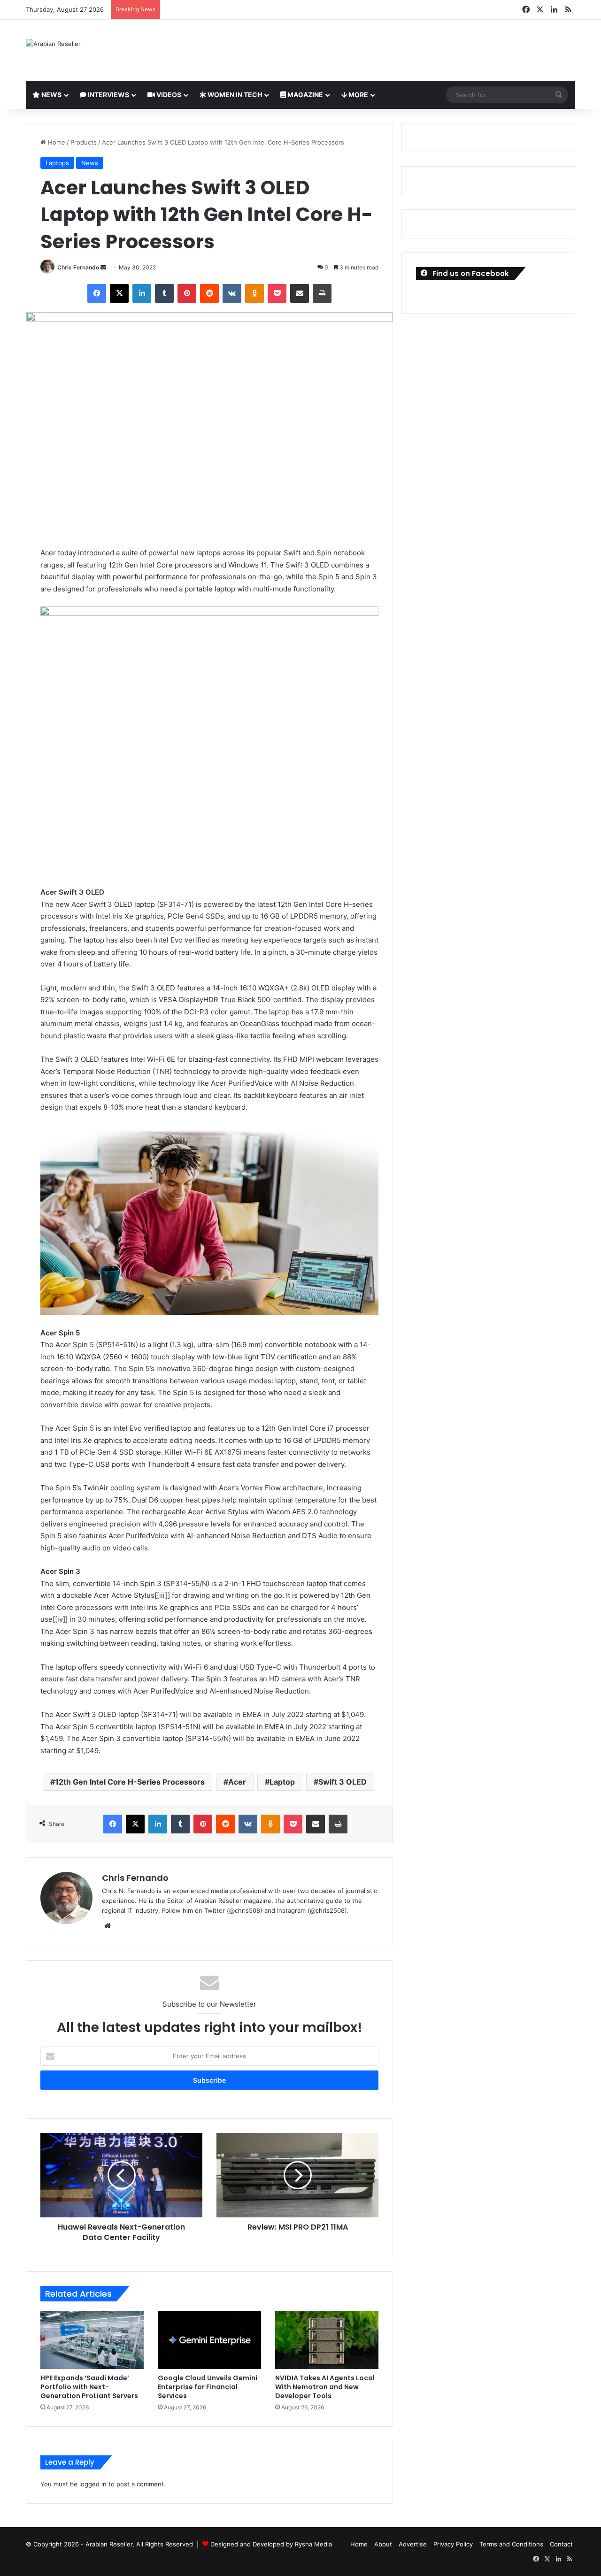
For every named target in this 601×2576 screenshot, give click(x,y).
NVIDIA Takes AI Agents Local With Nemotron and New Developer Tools (325, 2387)
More (358, 95)
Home (56, 142)
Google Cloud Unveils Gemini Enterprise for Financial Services (208, 2387)
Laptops (57, 163)
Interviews (108, 95)
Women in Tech (234, 95)
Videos (168, 95)
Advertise (413, 2544)
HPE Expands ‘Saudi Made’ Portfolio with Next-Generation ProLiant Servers (89, 2387)
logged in (93, 2484)
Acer (237, 1782)
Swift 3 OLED (343, 1782)
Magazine (304, 95)
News (51, 95)
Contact (561, 2544)
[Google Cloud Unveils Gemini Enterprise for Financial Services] (209, 2340)
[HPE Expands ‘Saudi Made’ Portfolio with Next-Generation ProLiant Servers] (92, 2340)
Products (84, 142)
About (383, 2544)
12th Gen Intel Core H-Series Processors (130, 1782)
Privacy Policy (453, 2544)
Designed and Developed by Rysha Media (271, 2544)
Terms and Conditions (511, 2544)
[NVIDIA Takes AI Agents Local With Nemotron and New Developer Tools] (327, 2340)
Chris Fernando (78, 267)
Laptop (282, 1782)
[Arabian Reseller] (53, 44)
